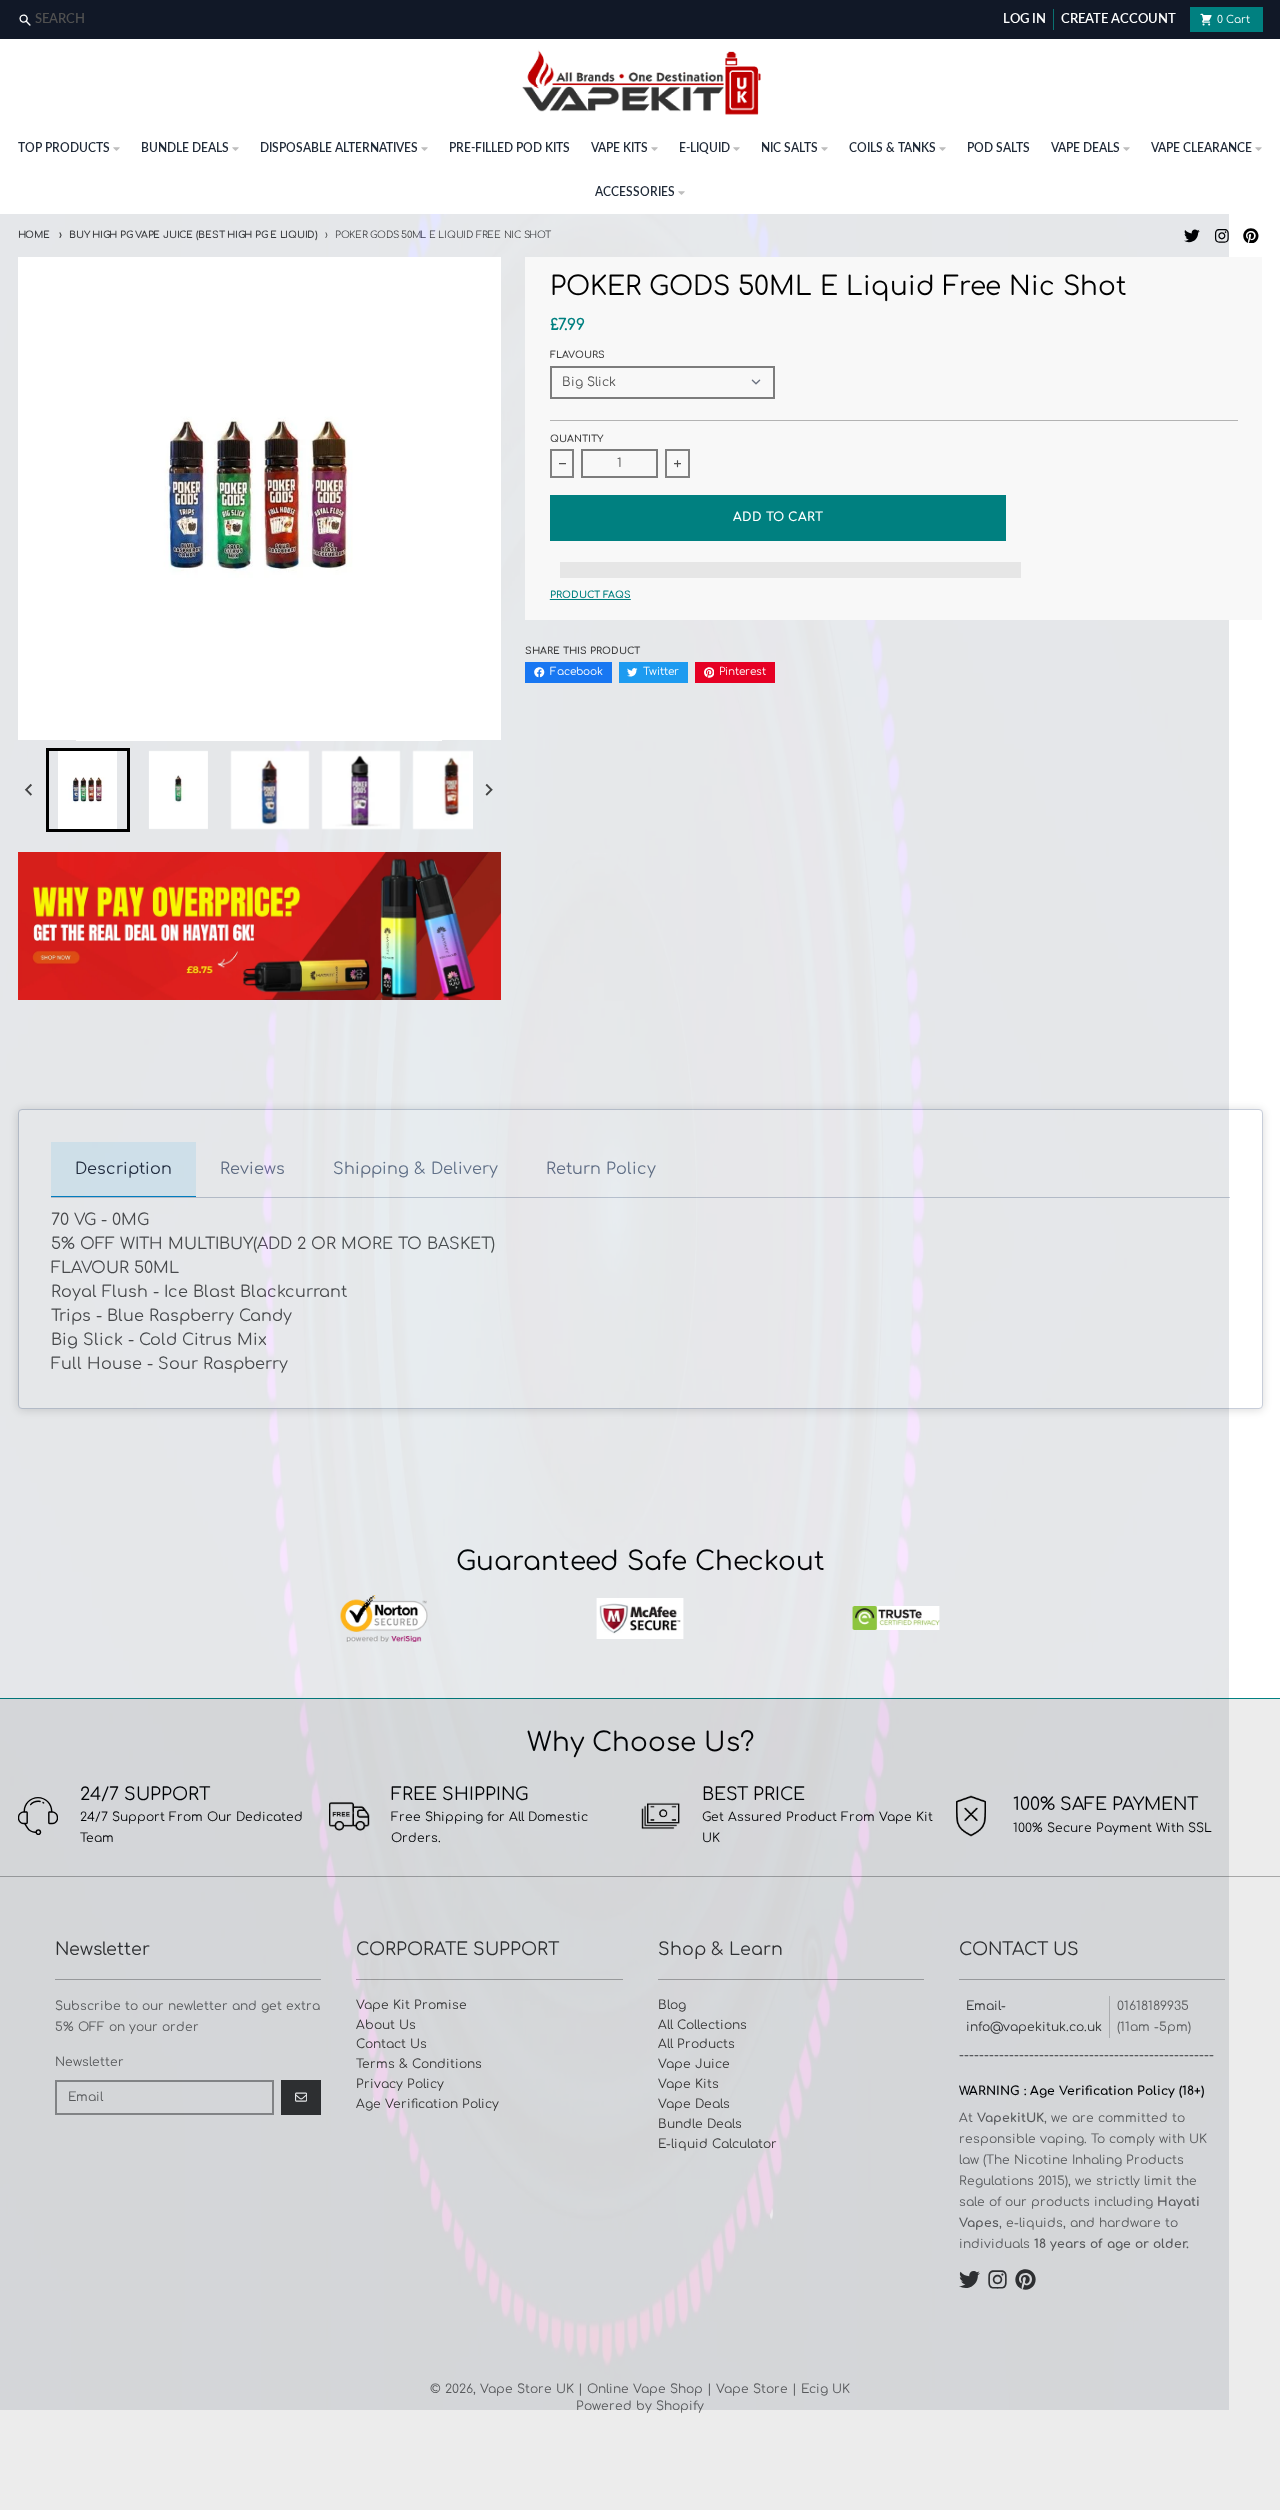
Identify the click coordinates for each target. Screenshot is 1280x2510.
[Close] (1262, 20)
